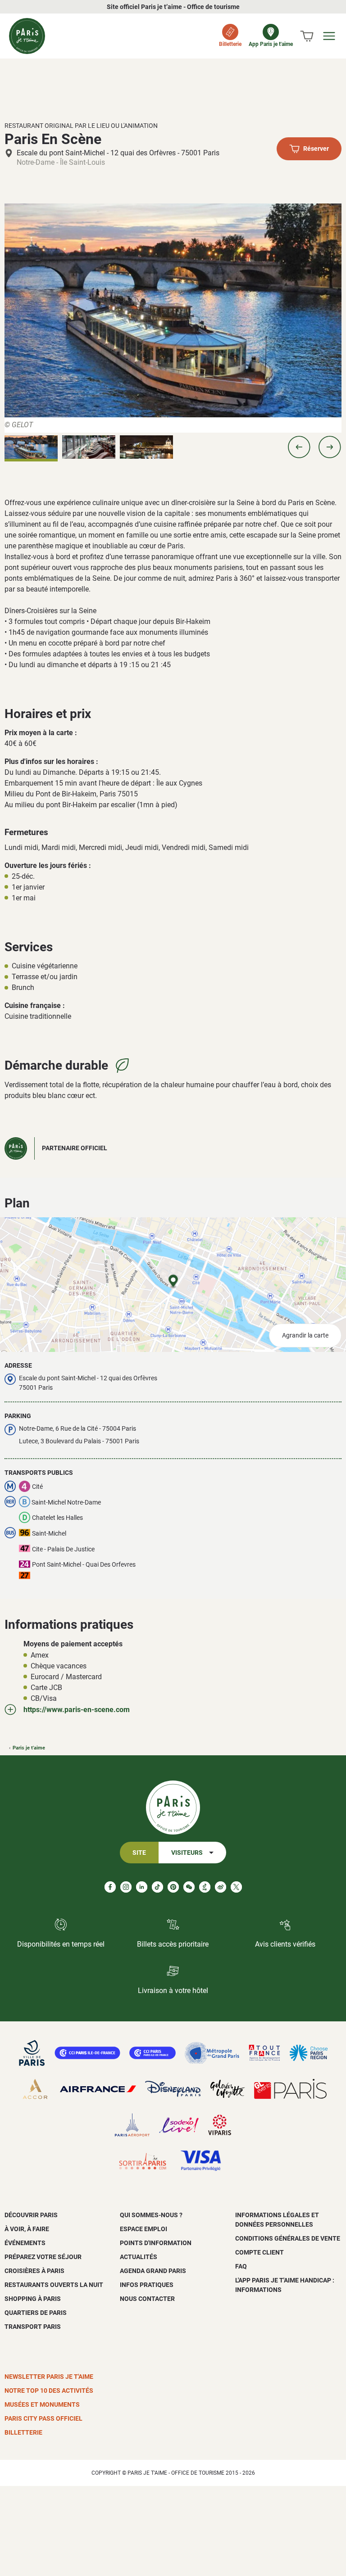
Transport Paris (33, 2327)
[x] (236, 1887)
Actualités (139, 2257)
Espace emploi (143, 2229)
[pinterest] (173, 1887)
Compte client (259, 2252)
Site (139, 1853)
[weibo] (221, 1887)
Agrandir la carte (305, 1335)
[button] (299, 447)
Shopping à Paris (33, 2299)
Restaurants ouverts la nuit (54, 2285)
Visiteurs (187, 1853)
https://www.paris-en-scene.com (77, 1710)
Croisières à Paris (34, 2271)
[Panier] (307, 36)
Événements (25, 2243)
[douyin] (205, 1887)
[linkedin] (142, 1887)
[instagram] (126, 1887)
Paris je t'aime (29, 1748)
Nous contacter (147, 2299)
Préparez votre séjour (43, 2257)
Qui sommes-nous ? (151, 2215)
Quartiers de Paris (36, 2313)
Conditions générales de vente (288, 2238)
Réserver (316, 149)
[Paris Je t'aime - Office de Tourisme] (27, 36)
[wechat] (189, 1887)
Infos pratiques (147, 2285)
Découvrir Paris (31, 2215)
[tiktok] (157, 1887)
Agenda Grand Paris (153, 2271)
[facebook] (110, 1887)
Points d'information (156, 2243)
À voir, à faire (27, 2229)
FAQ (241, 2266)
